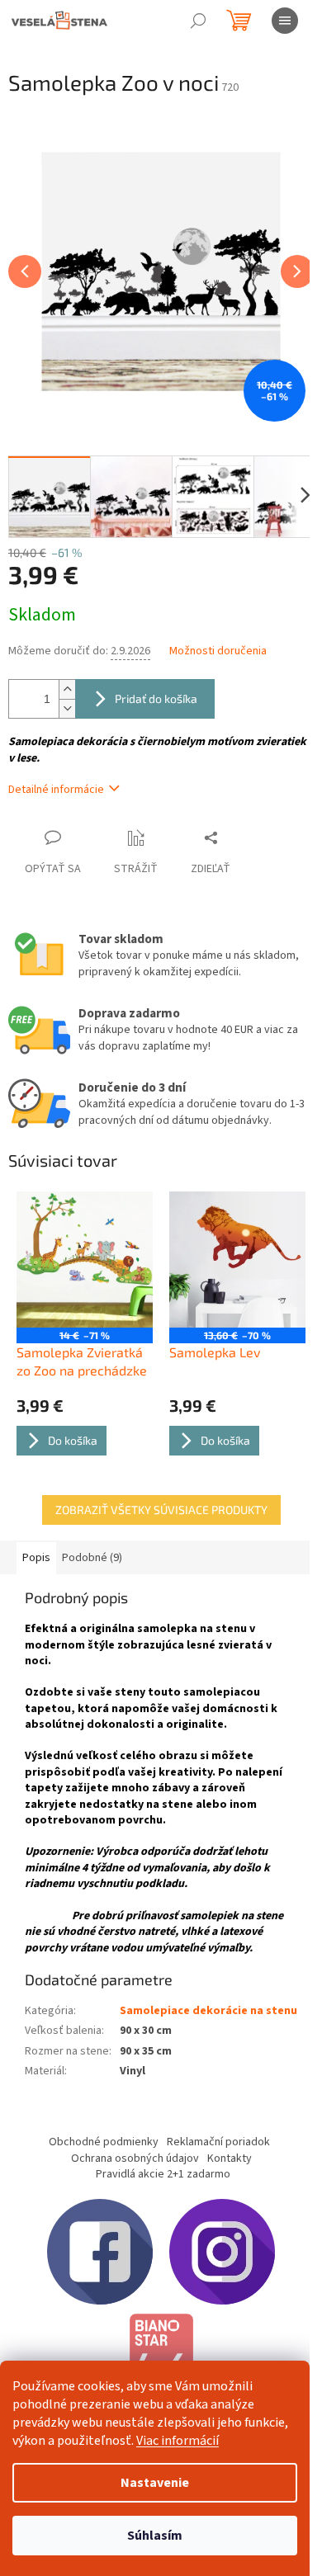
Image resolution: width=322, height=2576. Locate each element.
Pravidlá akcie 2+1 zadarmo (163, 2174)
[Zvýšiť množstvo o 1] (67, 689)
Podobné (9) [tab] (92, 1558)
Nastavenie (155, 2483)
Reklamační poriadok (218, 2142)
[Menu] (285, 21)
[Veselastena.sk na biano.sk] (161, 2359)
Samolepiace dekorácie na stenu (208, 2011)
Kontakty (230, 2158)
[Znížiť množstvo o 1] (67, 708)
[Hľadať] (198, 21)
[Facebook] (100, 2252)
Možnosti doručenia (218, 651)
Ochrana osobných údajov (135, 2158)
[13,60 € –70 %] (237, 1260)
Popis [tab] (36, 1558)
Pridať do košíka (156, 698)
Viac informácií (178, 2441)
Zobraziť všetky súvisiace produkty (161, 1510)
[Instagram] (222, 2252)
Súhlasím (155, 2536)
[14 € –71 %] (85, 1260)
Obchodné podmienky (104, 2142)
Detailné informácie (56, 790)
